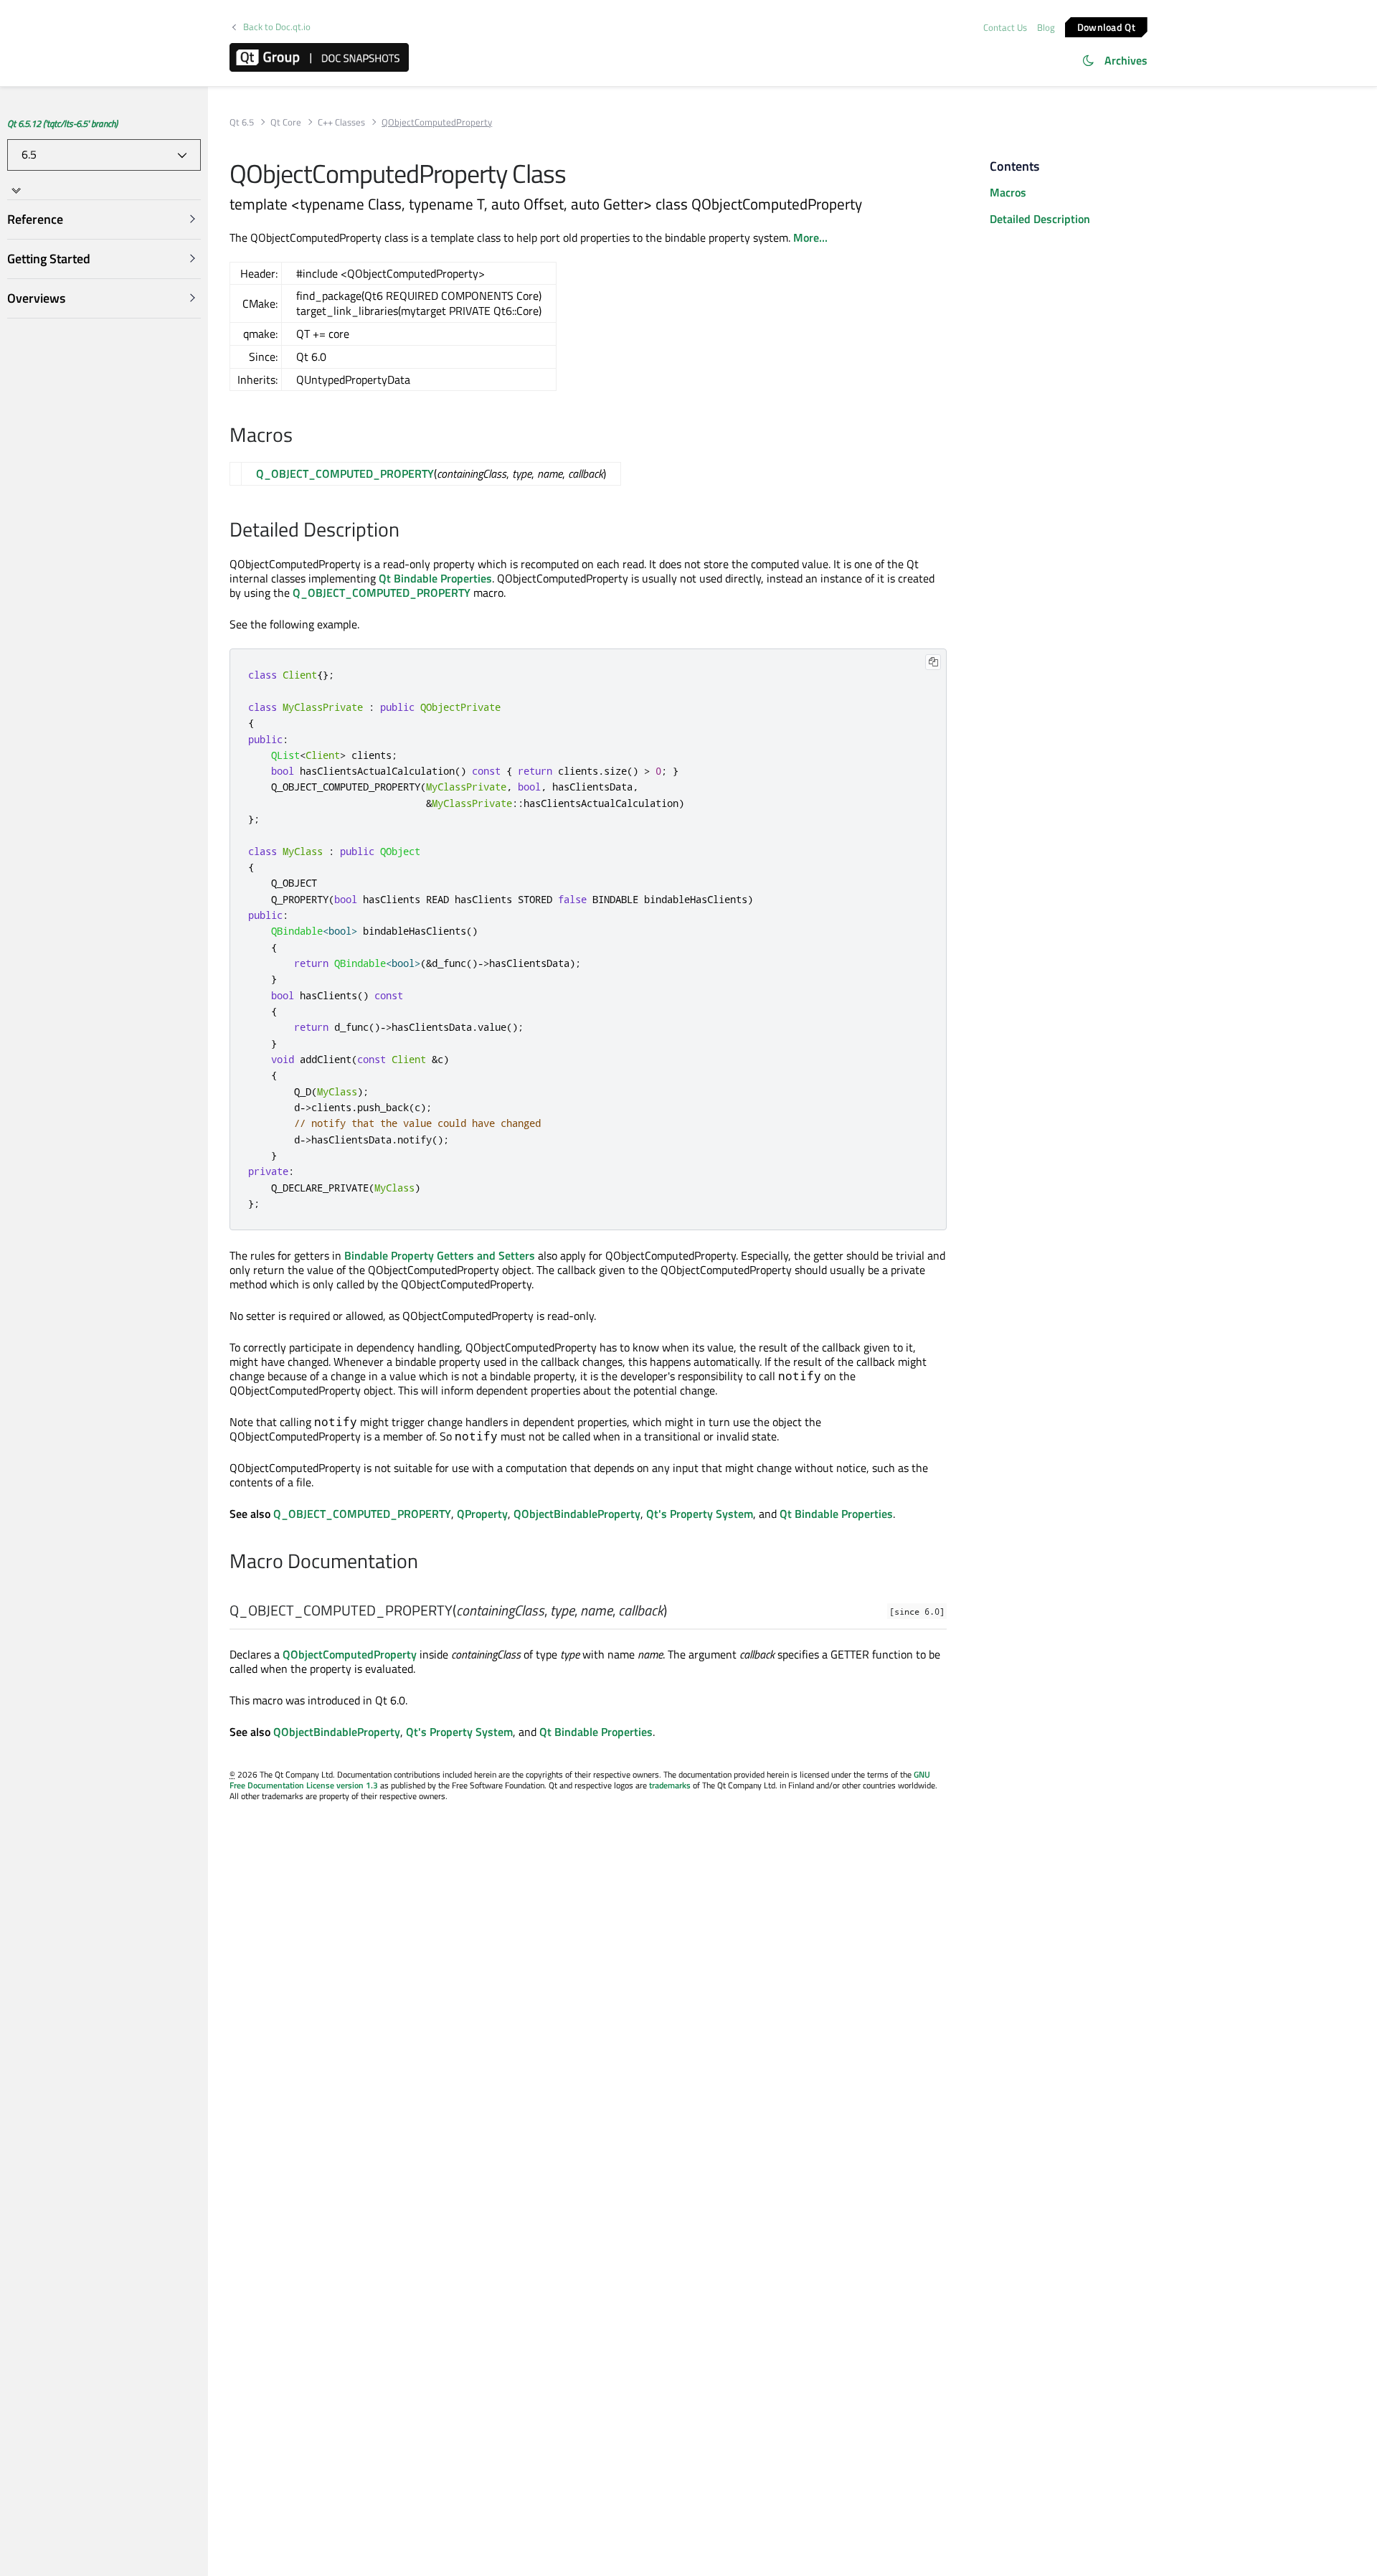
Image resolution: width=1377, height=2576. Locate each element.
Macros (1008, 192)
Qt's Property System (700, 1514)
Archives (1126, 60)
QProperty (482, 1514)
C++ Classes (341, 122)
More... (810, 237)
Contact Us (1005, 27)
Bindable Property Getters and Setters (440, 1255)
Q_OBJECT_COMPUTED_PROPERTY (345, 473)
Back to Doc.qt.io (277, 27)
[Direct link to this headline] (300, 436)
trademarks (670, 1785)
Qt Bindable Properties (435, 578)
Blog (1046, 27)
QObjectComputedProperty (350, 1654)
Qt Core (286, 122)
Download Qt (1106, 26)
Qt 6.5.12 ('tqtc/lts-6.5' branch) (62, 123)
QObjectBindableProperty (577, 1514)
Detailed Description (1040, 219)
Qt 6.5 (242, 122)
